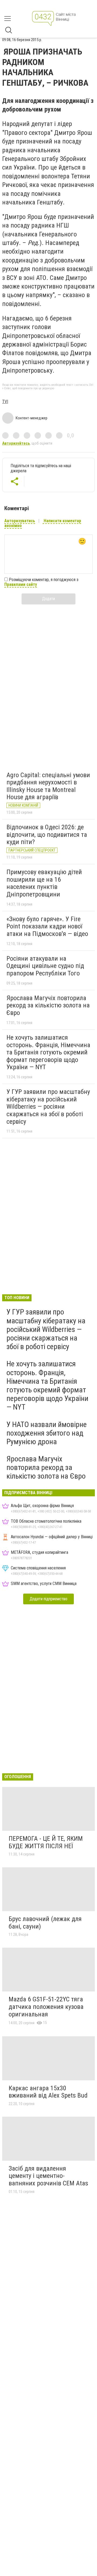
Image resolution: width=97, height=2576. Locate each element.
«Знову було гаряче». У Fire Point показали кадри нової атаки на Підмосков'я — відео (47, 926)
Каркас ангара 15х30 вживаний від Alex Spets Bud (48, 2092)
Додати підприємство (48, 1599)
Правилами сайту (21, 584)
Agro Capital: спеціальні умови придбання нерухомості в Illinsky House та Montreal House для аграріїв (48, 786)
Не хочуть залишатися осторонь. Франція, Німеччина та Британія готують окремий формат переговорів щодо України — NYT (48, 1052)
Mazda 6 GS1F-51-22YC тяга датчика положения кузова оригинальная (46, 2007)
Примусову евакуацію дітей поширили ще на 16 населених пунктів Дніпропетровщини (44, 883)
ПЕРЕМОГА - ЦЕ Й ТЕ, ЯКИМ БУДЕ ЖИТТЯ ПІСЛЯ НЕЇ (46, 1842)
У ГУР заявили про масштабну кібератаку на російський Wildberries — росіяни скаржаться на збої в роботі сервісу (48, 1107)
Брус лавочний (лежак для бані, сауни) (45, 1923)
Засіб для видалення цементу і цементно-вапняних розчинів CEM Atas (48, 2176)
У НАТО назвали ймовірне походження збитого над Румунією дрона (47, 1433)
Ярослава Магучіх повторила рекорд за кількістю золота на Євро (48, 1005)
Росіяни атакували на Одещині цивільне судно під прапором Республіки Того (45, 966)
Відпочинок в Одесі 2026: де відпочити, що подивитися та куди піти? (47, 835)
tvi (5, 401)
